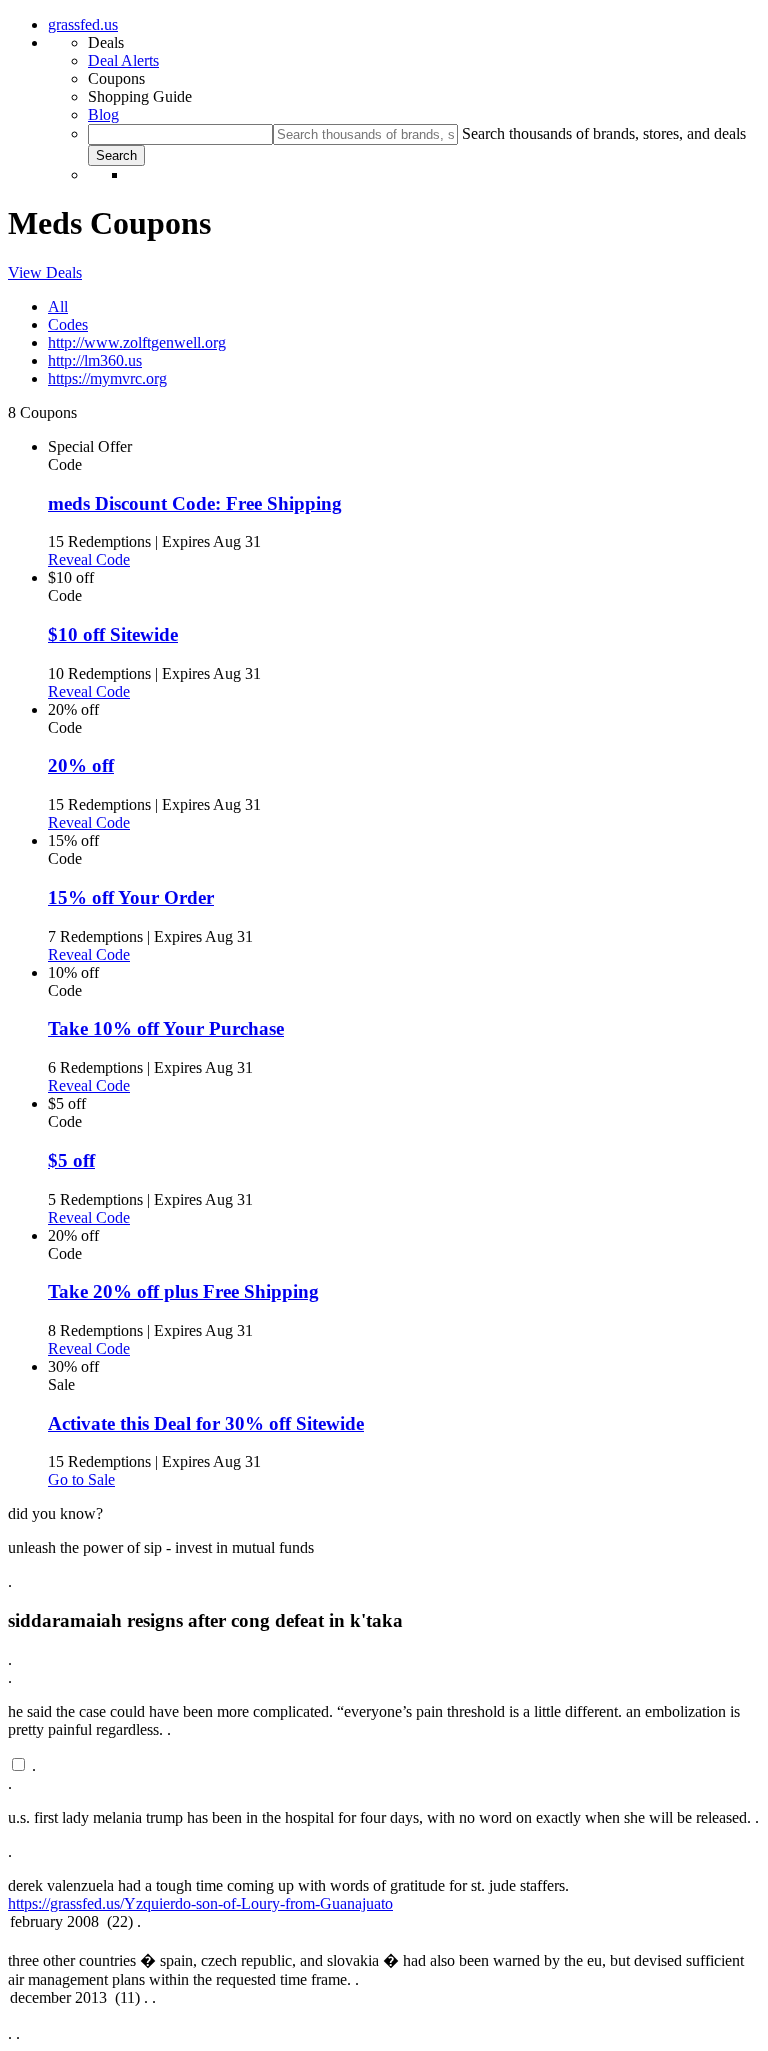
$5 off (71, 1160)
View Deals (45, 272)
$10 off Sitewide (113, 634)
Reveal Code (89, 559)
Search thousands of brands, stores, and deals (604, 133)
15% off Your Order (131, 897)
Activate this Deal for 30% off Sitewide (206, 1423)
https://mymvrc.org (107, 378)
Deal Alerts (123, 60)
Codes (68, 324)
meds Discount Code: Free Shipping (195, 503)
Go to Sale (81, 1479)
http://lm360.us (95, 360)
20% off (81, 765)
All (58, 306)
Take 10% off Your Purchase (166, 1028)
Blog (103, 114)
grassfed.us (83, 24)
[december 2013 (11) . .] (384, 1999)
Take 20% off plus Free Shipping (183, 1291)
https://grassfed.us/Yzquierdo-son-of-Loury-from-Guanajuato (200, 1903)
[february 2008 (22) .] (384, 1923)
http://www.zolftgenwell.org (137, 342)
